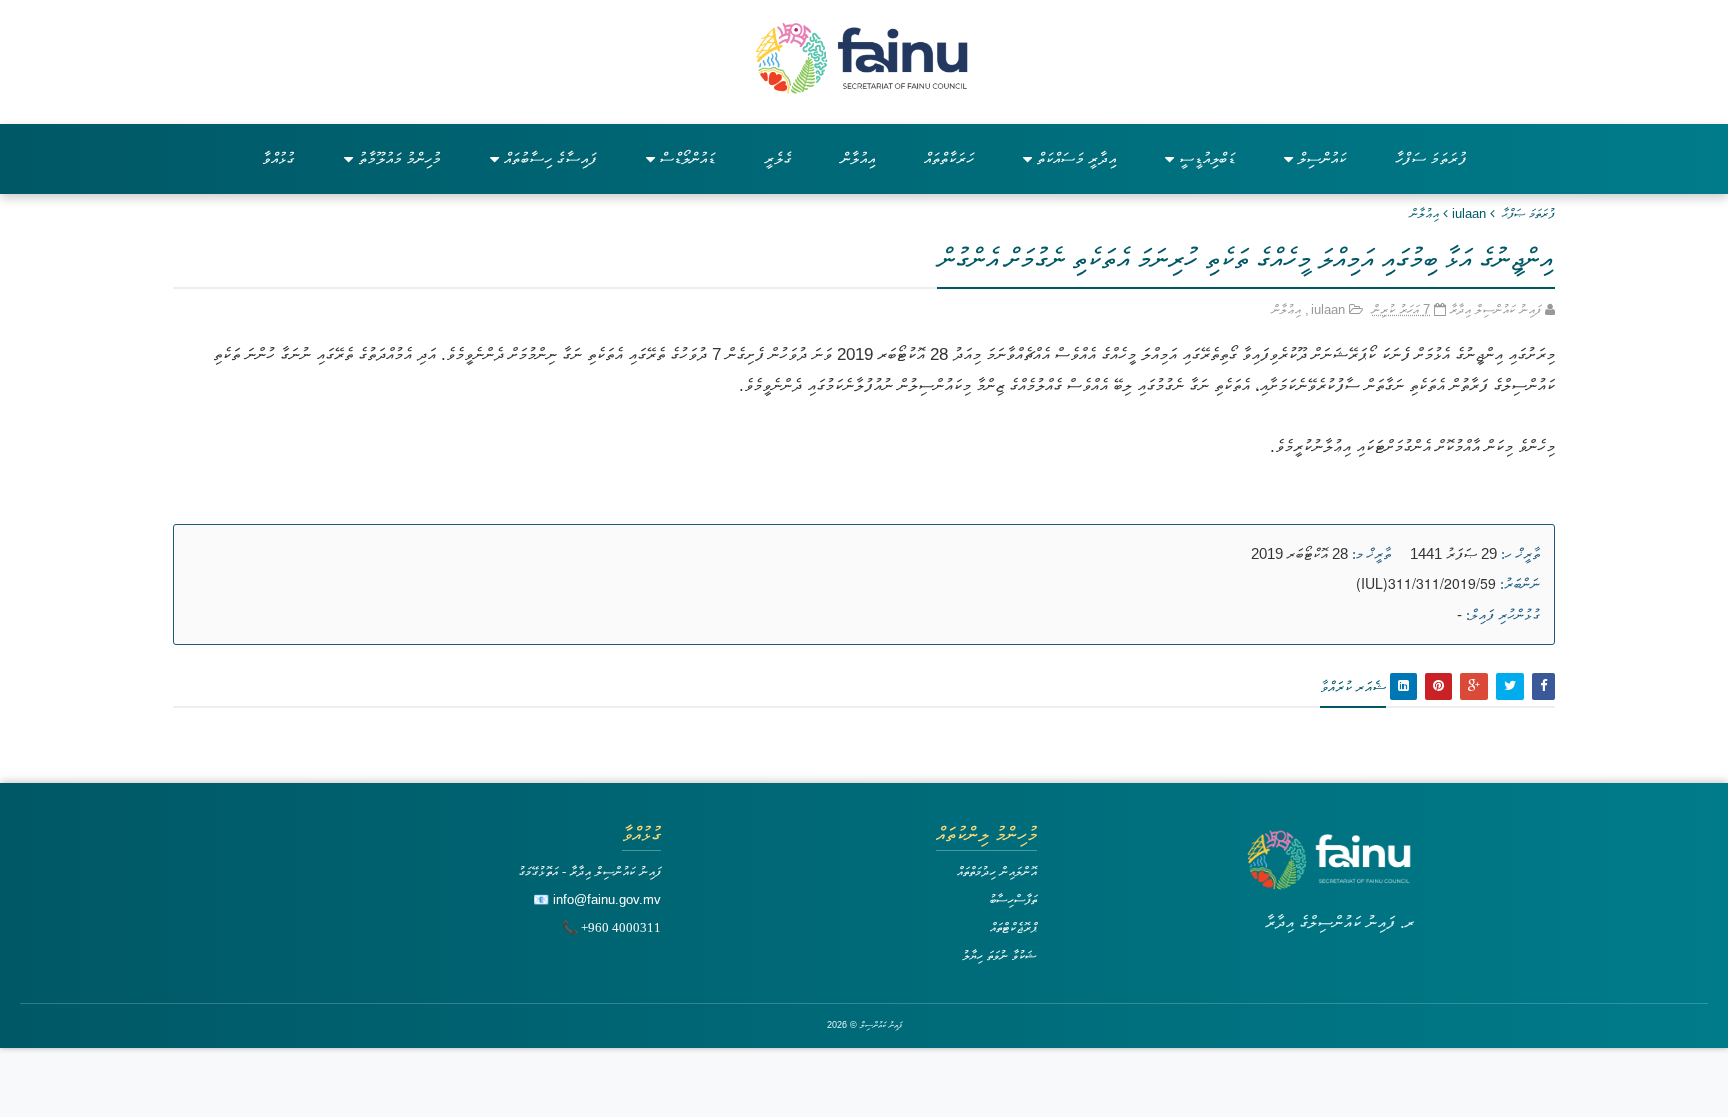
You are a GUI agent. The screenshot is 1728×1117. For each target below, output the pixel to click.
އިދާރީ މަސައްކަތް (1076, 158)
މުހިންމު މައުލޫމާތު (399, 158)
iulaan (1469, 213)
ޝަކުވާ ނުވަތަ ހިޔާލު (999, 955)
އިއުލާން (858, 158)
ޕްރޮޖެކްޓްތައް (1013, 927)
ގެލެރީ (778, 158)
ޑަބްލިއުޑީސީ (1207, 158)
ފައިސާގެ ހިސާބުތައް (550, 158)
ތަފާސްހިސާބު (1013, 899)
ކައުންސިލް (1322, 158)
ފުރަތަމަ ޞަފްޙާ (1528, 213)
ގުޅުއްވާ (278, 158)
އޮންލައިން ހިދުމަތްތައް (997, 871)
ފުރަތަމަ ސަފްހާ (1431, 158)
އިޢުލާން (1424, 213)
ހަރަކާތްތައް (949, 158)
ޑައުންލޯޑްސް (687, 158)
